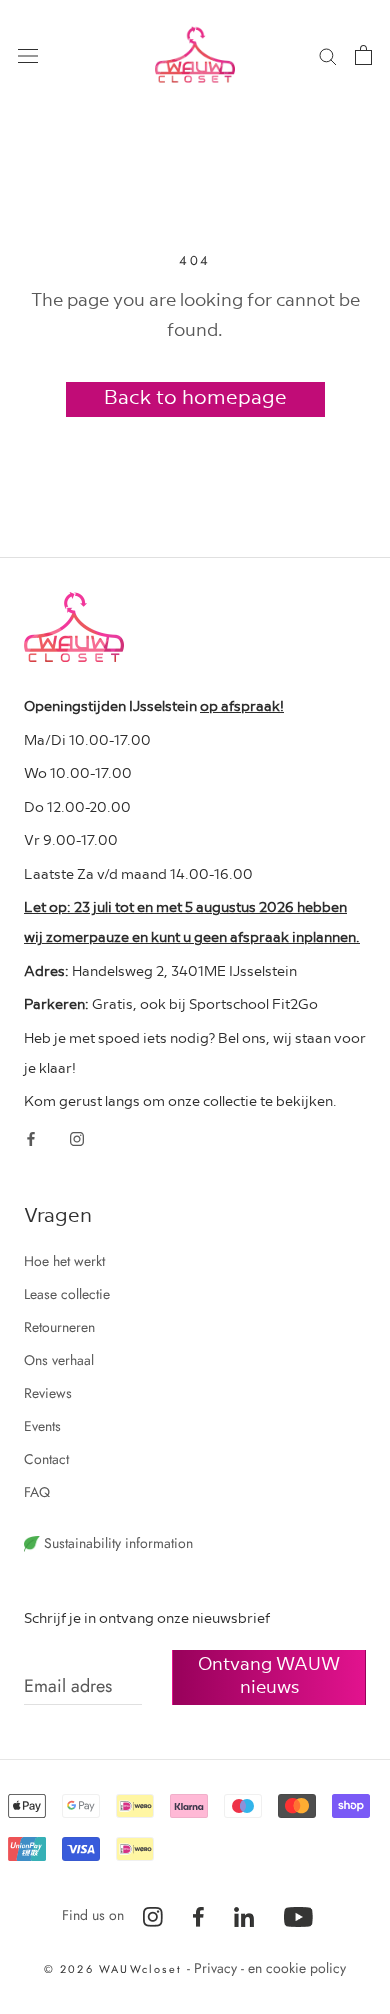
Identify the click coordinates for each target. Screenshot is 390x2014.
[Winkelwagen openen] (363, 55)
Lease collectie (67, 1294)
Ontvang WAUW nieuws (269, 1674)
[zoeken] (328, 54)
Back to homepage (195, 396)
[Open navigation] (28, 55)
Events (42, 1426)
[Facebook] (31, 1137)
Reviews (48, 1393)
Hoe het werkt (64, 1261)
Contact (46, 1459)
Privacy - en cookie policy (270, 1968)
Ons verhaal (59, 1360)
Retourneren (59, 1327)
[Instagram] (77, 1137)
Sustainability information (116, 1543)
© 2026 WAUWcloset (116, 1969)
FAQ (37, 1492)
